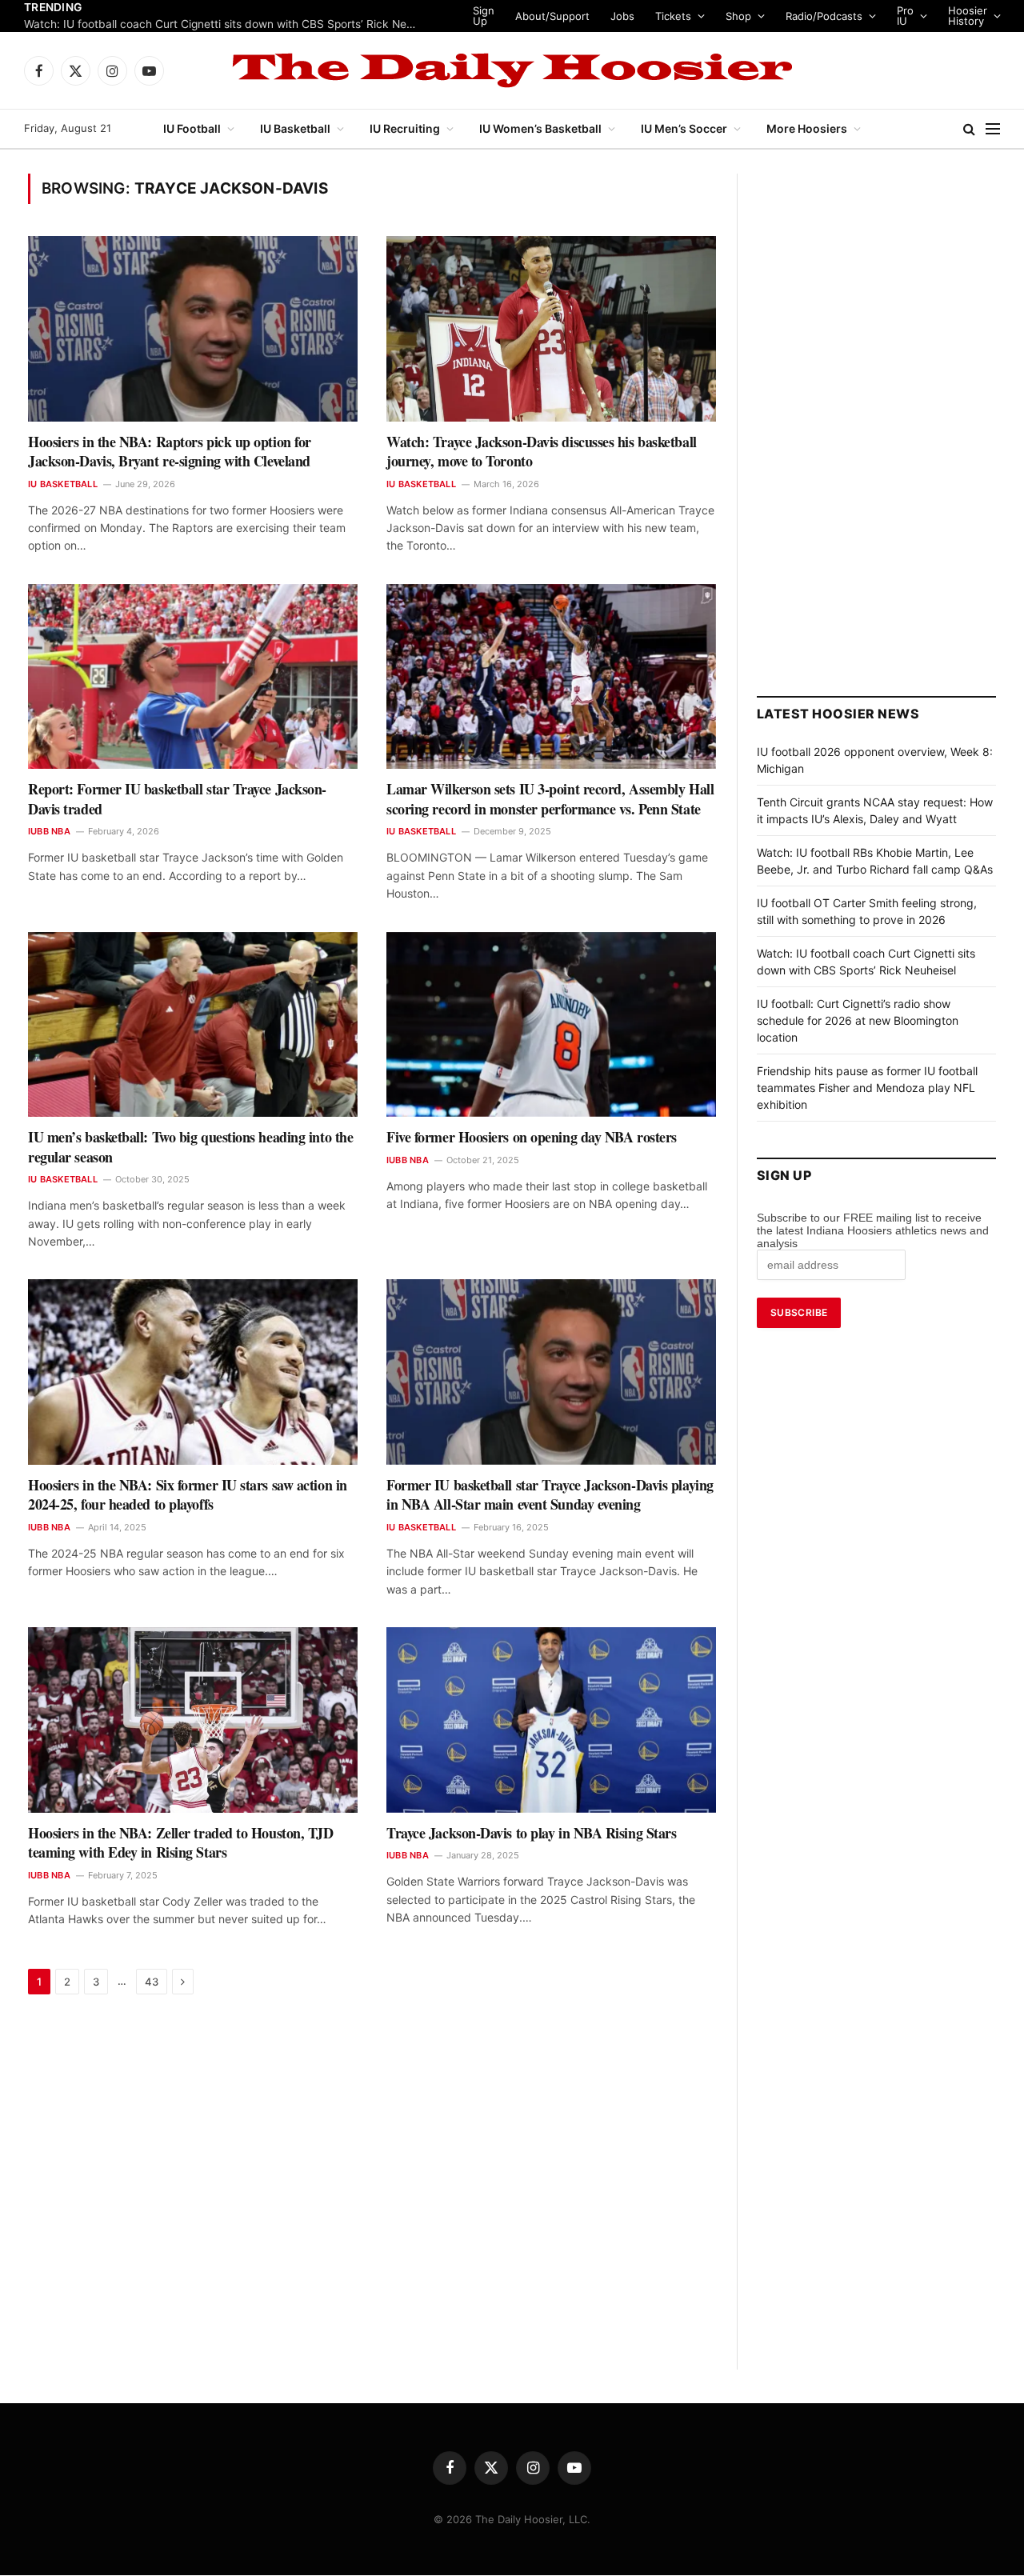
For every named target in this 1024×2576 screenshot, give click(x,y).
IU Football (192, 128)
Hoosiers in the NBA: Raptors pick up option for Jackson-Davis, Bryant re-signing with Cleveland (170, 452)
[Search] (969, 129)
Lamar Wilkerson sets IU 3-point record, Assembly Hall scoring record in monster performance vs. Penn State (550, 799)
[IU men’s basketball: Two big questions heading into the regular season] (193, 1025)
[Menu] (993, 129)
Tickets (696, 16)
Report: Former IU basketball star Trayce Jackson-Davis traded (177, 799)
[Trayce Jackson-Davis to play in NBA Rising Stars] (551, 1720)
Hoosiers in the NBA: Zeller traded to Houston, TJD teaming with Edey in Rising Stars (181, 1843)
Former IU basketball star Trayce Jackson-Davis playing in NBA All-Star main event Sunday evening (550, 1495)
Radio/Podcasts (846, 16)
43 (152, 1982)
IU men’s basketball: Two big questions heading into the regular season (190, 1147)
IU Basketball (295, 128)
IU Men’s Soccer (684, 128)
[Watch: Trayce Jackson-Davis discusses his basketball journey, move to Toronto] (551, 329)
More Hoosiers (807, 128)
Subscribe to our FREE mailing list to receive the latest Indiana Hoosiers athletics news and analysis (873, 1230)
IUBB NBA (49, 831)
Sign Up (506, 16)
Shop (761, 16)
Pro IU (928, 16)
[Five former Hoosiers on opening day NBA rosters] (551, 1025)
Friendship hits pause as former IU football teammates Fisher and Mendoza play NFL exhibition (867, 1088)
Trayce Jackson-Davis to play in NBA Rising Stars (531, 1833)
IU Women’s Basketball (540, 128)
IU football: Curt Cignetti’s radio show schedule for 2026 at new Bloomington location (224, 24)
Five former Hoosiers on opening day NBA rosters (532, 1137)
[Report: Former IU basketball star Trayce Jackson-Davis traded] (193, 677)
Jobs (645, 16)
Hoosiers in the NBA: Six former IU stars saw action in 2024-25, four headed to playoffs (188, 1495)
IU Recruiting (405, 128)
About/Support (575, 16)
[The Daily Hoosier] (512, 70)
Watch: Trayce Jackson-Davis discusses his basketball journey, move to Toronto (542, 452)
